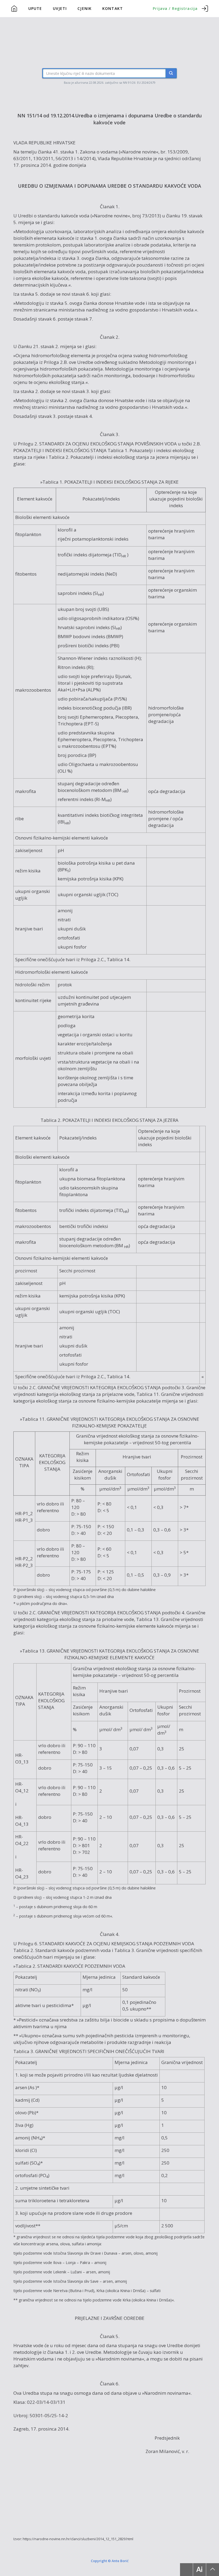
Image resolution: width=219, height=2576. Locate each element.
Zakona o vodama (99, 152)
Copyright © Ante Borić (110, 2560)
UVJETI (60, 8)
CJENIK (85, 8)
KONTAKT (113, 8)
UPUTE (35, 8)
